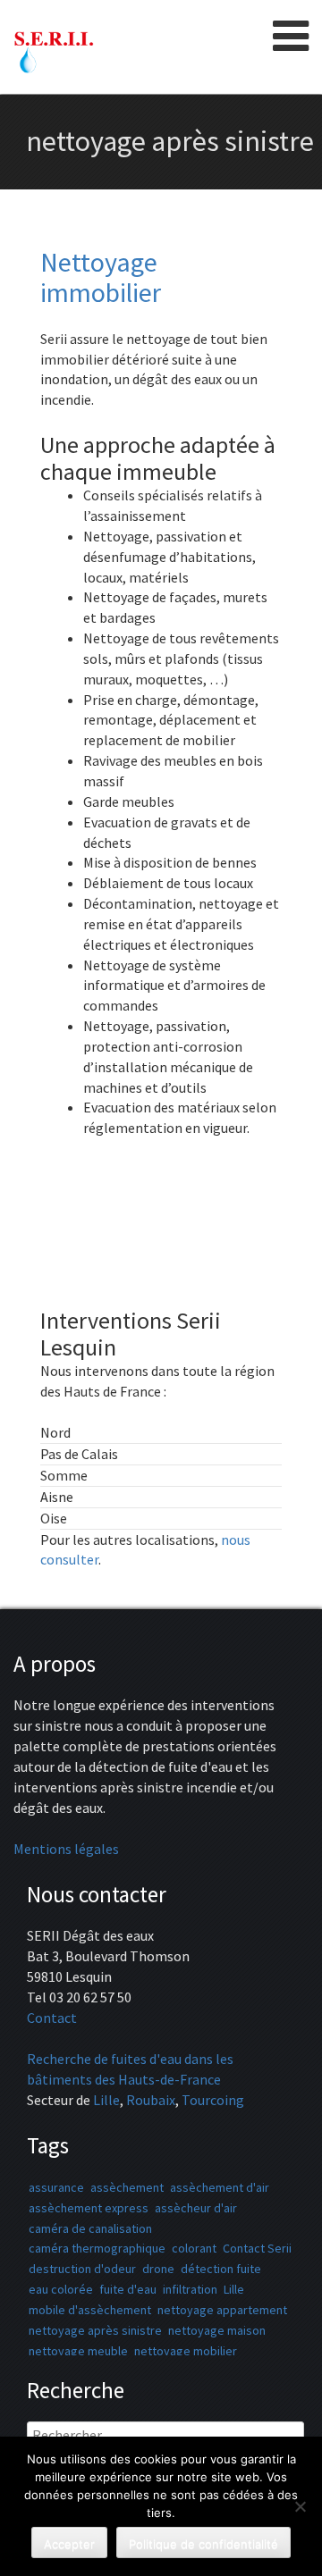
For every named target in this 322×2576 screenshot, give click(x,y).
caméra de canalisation (90, 2228)
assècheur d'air (196, 2208)
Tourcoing (213, 2100)
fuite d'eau (128, 2289)
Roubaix (151, 2100)
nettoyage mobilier (186, 2351)
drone (158, 2269)
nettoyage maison (217, 2330)
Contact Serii (257, 2248)
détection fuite (221, 2269)
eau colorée (61, 2289)
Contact (52, 2018)
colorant (194, 2248)
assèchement (127, 2187)
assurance (56, 2187)
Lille (106, 2100)
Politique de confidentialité (203, 2544)
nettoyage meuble (78, 2351)
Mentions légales (66, 1849)
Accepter (69, 2544)
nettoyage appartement (222, 2310)
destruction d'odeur (82, 2269)
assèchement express (89, 2208)
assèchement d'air (220, 2187)
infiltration (190, 2289)
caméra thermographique (97, 2248)
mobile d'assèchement (90, 2310)
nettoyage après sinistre (95, 2330)
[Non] (300, 2506)
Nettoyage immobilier (101, 277)
